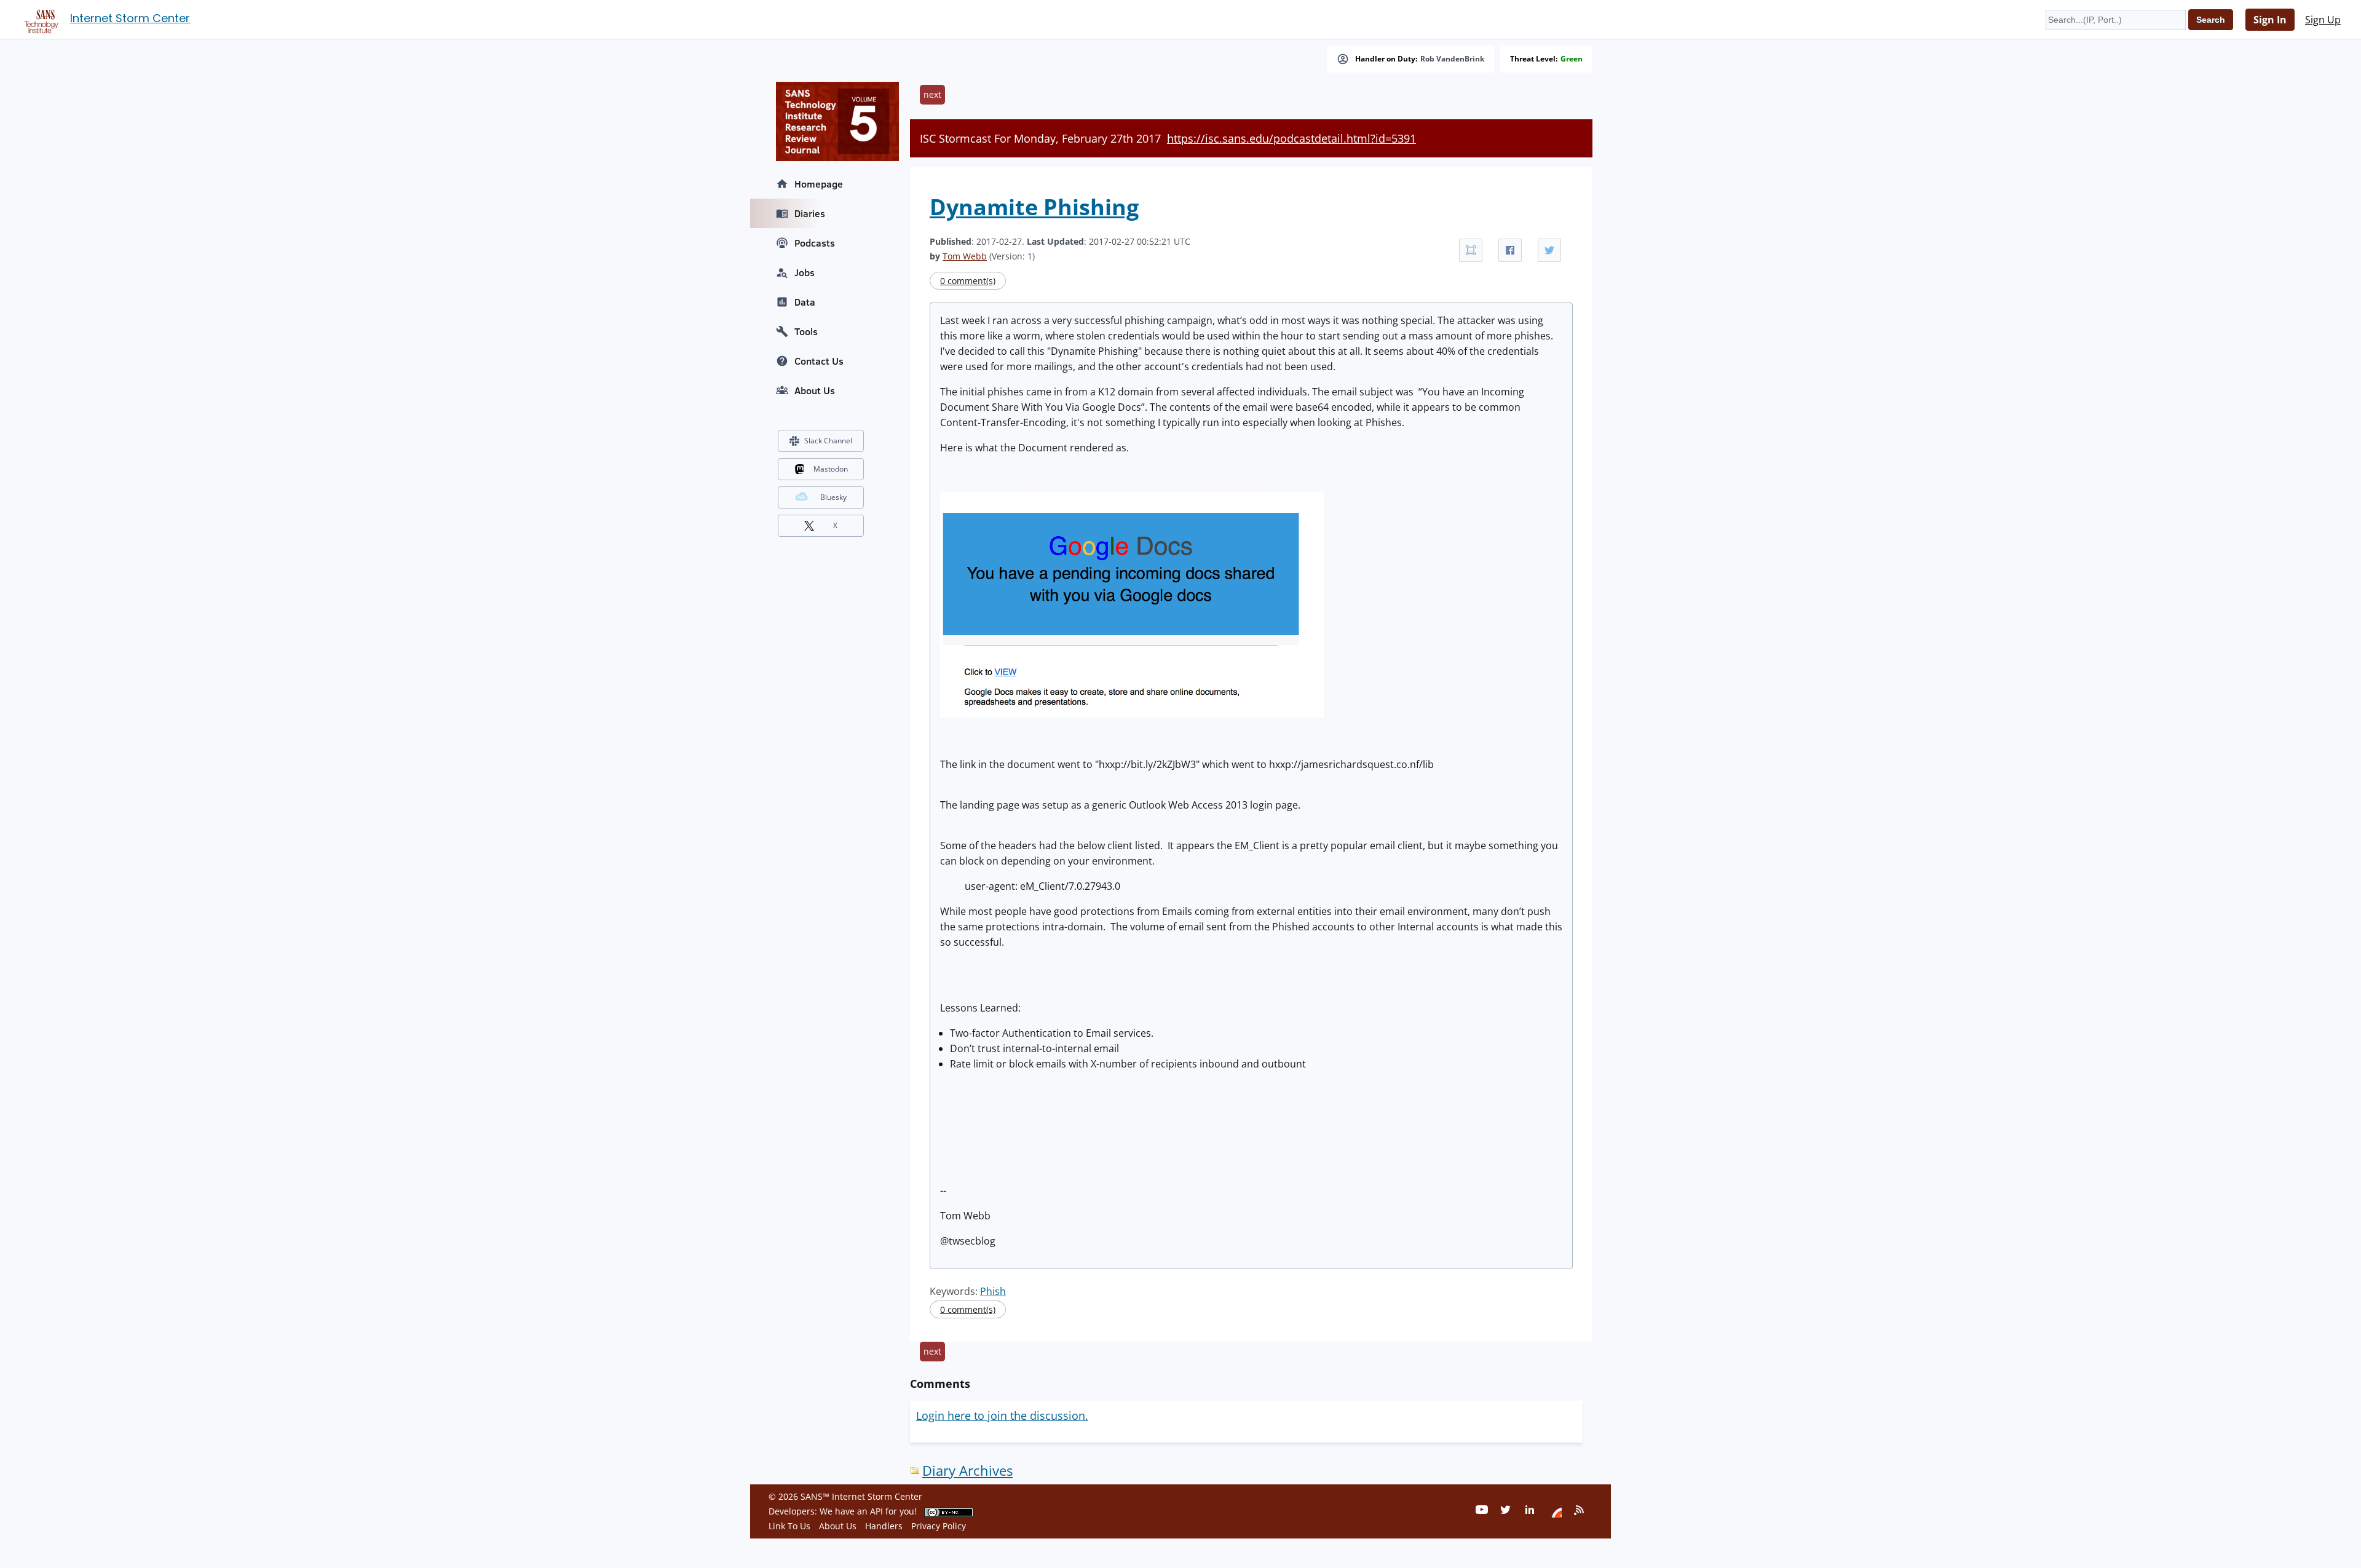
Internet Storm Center (130, 18)
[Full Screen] (1471, 250)
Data (805, 302)
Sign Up (2323, 20)
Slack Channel (828, 441)
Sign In (2270, 20)
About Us (815, 390)
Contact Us (819, 361)
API (876, 1511)
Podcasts (815, 243)
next (932, 94)
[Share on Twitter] (1549, 250)
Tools (806, 331)
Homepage (819, 184)
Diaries (810, 213)
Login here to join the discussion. (1002, 1416)
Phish (993, 1291)
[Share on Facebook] (1510, 250)
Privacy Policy (939, 1526)
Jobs (805, 272)
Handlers (884, 1526)
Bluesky (833, 497)
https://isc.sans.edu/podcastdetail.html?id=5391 (1291, 138)
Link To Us (789, 1526)
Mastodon (831, 469)
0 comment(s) (968, 281)
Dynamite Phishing (1034, 207)
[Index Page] (39, 19)
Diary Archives (967, 1471)
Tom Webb (965, 256)
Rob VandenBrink (1452, 59)
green (1572, 59)
